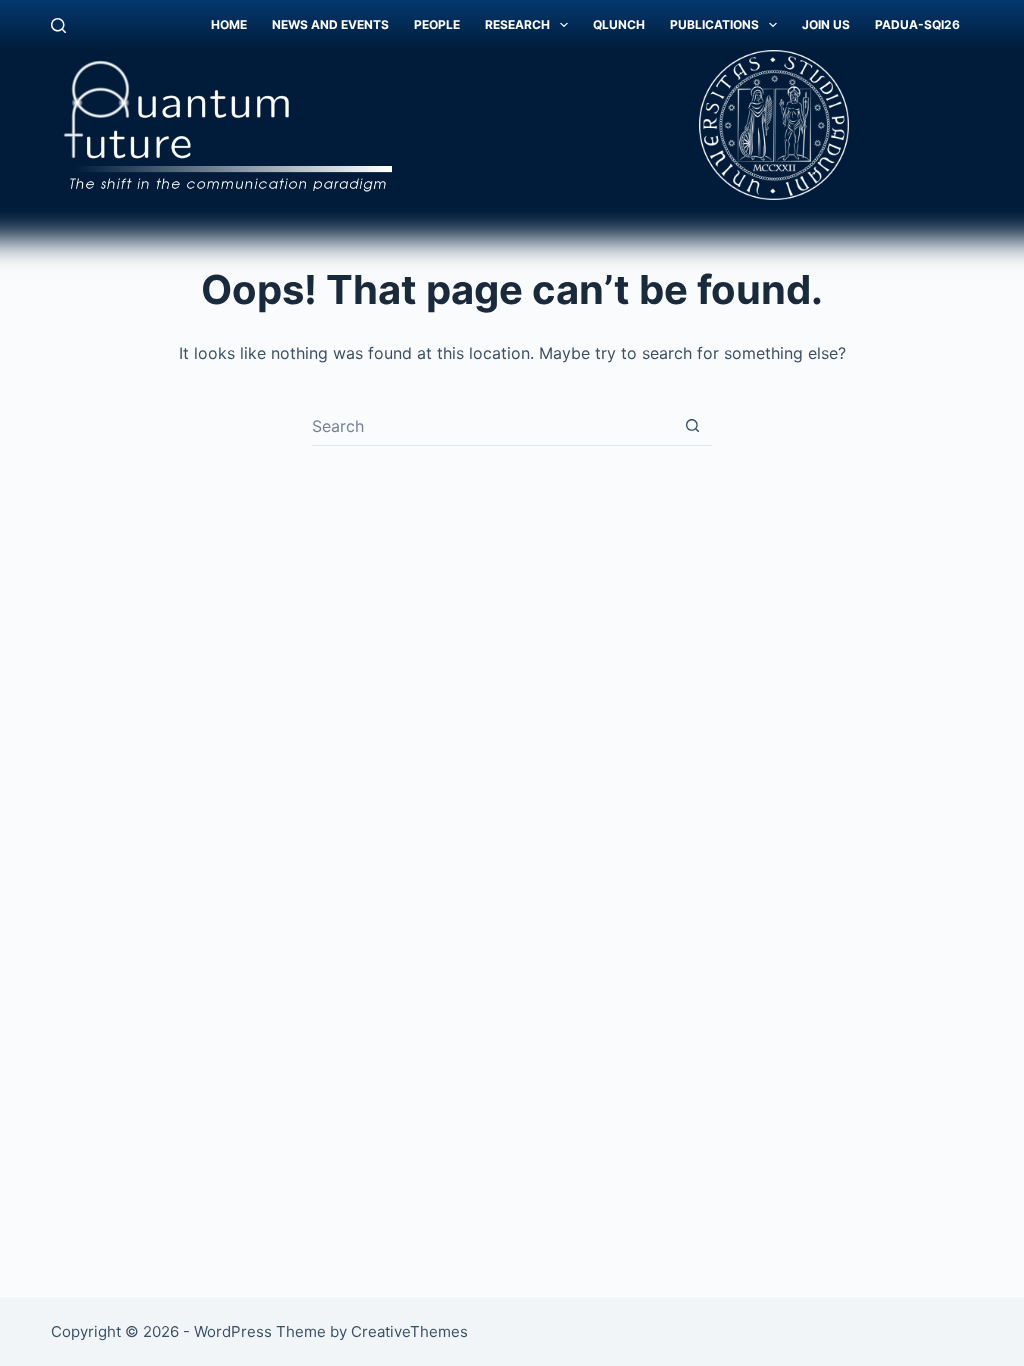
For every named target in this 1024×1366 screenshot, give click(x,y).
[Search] (58, 25)
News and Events (330, 24)
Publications (714, 24)
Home (229, 24)
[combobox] (492, 426)
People (437, 24)
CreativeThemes (409, 1331)
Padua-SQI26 (917, 24)
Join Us (826, 24)
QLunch (619, 24)
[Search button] (692, 425)
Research (517, 24)
